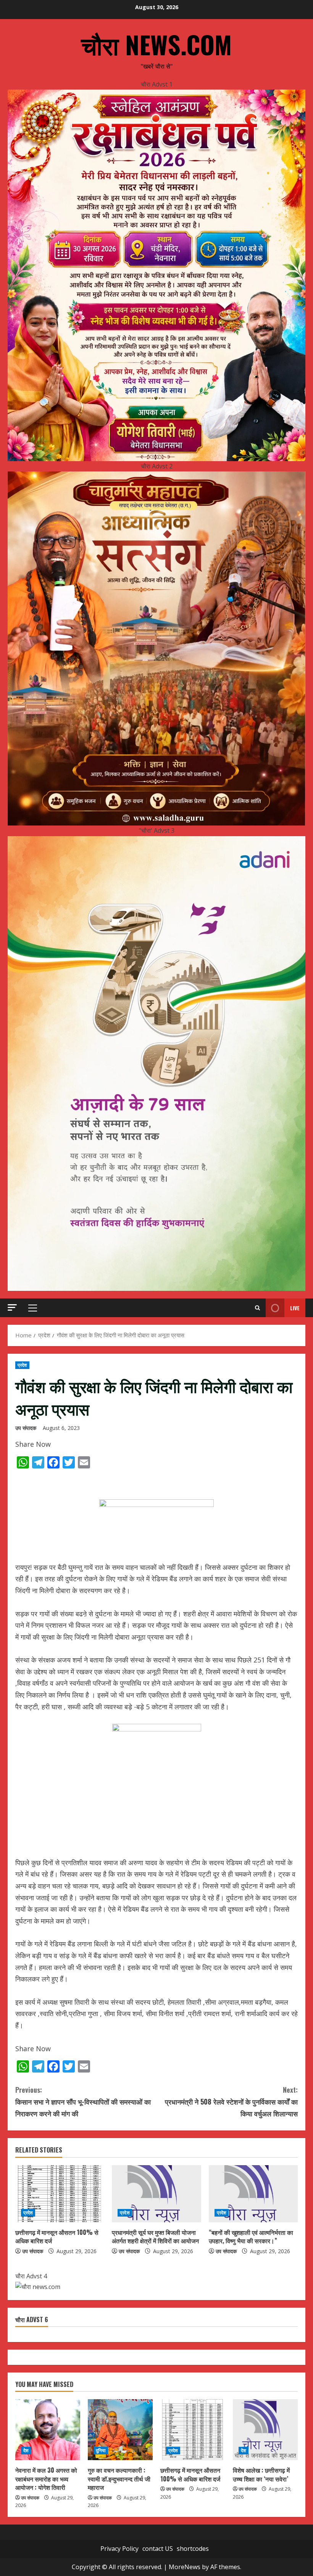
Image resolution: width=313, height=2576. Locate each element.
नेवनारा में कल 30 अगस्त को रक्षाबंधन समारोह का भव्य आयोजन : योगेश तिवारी (46, 2479)
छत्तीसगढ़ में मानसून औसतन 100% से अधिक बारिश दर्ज (57, 2236)
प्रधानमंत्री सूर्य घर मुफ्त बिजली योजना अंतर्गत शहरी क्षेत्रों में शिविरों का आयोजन (155, 2236)
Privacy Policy (119, 2549)
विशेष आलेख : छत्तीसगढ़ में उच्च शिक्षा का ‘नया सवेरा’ (261, 2474)
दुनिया (101, 2450)
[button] (12, 1307)
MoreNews (185, 2567)
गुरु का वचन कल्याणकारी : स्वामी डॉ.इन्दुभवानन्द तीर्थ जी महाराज (119, 2479)
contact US (158, 2549)
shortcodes (193, 2549)
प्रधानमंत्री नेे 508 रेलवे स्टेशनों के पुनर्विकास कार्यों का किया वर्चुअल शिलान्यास (231, 2101)
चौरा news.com (156, 44)
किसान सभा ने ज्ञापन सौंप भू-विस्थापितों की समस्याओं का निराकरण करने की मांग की (83, 2101)
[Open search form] (257, 1308)
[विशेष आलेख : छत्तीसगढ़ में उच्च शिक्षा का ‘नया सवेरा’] (265, 2430)
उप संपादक (26, 1428)
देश (26, 2450)
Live (295, 1308)
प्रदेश (22, 1365)
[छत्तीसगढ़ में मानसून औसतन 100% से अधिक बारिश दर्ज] (60, 2194)
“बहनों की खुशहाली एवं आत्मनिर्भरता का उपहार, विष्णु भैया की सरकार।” (251, 2236)
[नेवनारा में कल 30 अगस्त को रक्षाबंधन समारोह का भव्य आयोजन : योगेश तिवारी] (48, 2430)
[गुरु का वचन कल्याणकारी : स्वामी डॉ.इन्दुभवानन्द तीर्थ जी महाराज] (120, 2430)
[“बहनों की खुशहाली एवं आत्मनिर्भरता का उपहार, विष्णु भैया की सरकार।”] (253, 2194)
